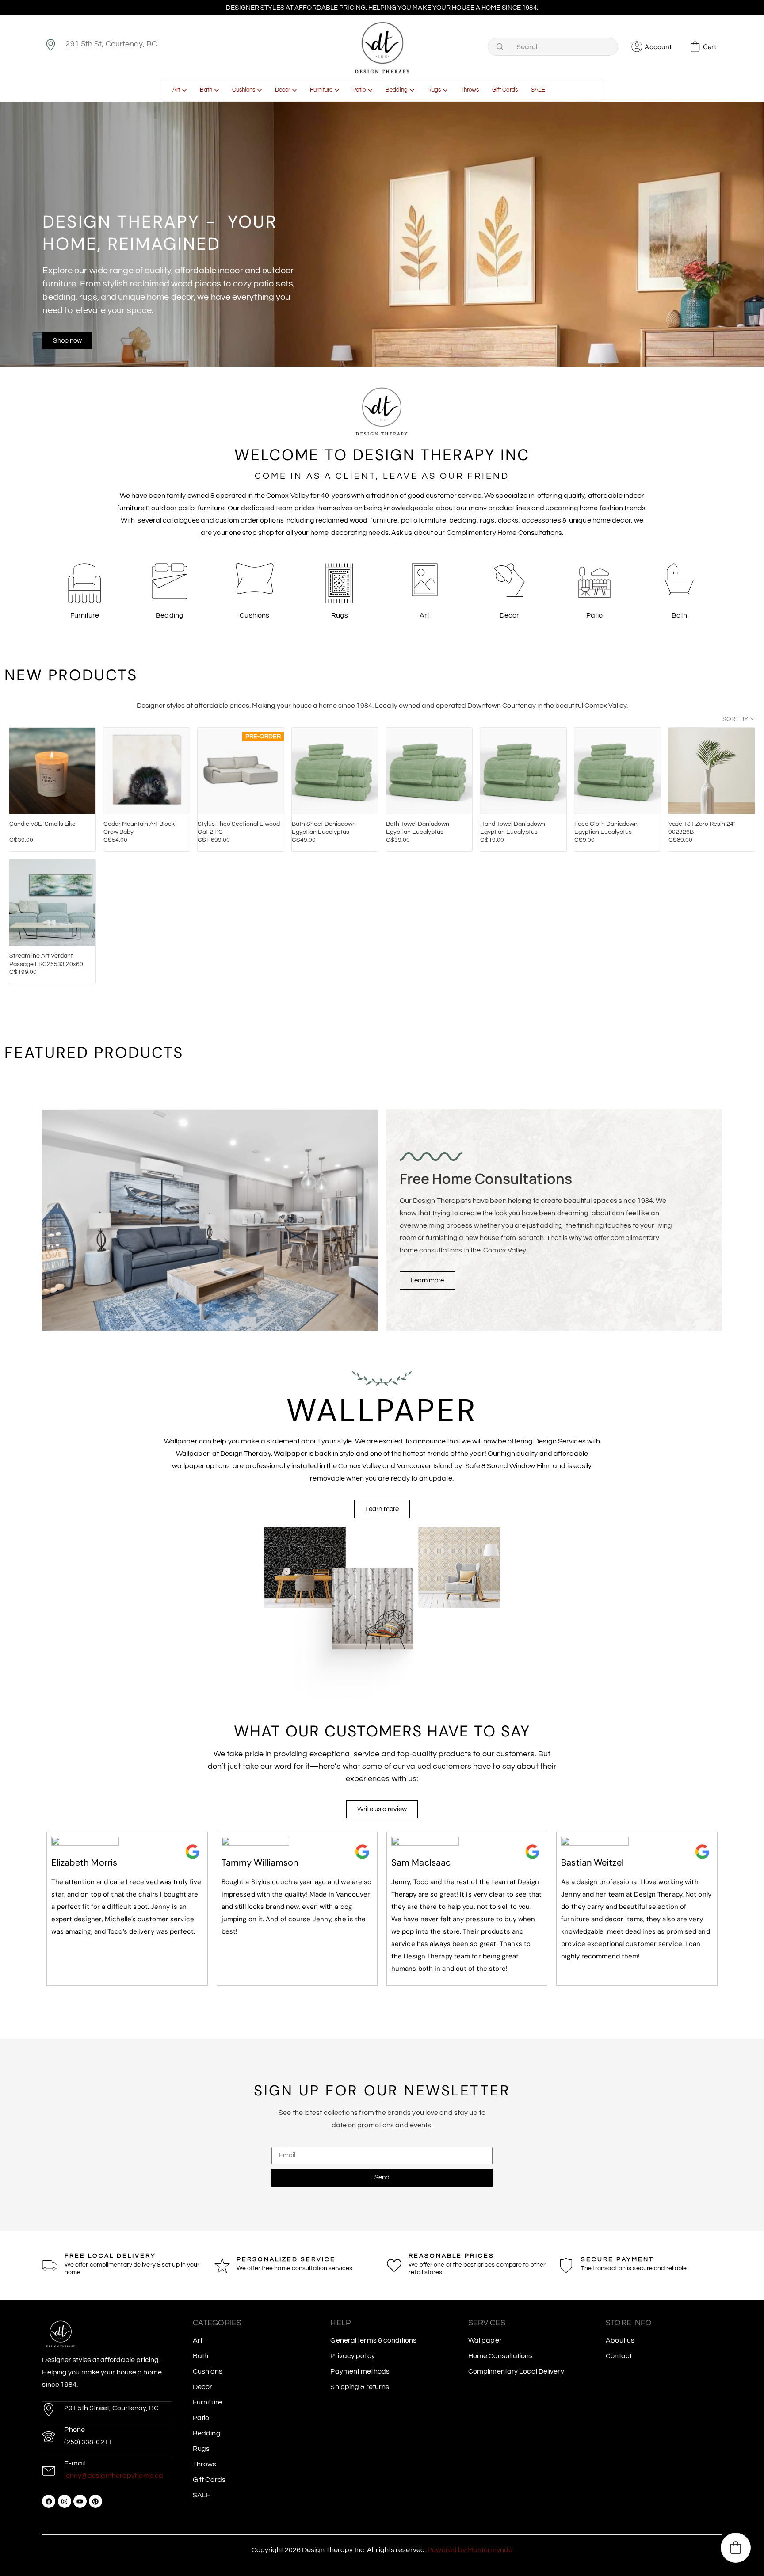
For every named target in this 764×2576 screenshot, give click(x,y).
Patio (201, 2418)
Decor (203, 2387)
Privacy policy (352, 2356)
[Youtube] (80, 2501)
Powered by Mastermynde (470, 2550)
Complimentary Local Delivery (516, 2371)
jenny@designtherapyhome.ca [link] (114, 2476)
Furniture (207, 2402)
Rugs (201, 2449)
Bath (201, 2356)
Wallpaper (485, 2340)
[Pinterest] (95, 2501)
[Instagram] (65, 2501)
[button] (736, 2548)
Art (198, 2340)
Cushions (208, 2371)
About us (620, 2340)
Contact (619, 2356)
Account (658, 47)
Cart (710, 47)
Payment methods (360, 2371)
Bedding (207, 2433)
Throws (205, 2464)
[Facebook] (49, 2501)
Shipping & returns (360, 2387)
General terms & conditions (373, 2340)
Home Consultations (500, 2356)
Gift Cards (209, 2480)
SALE (202, 2495)
